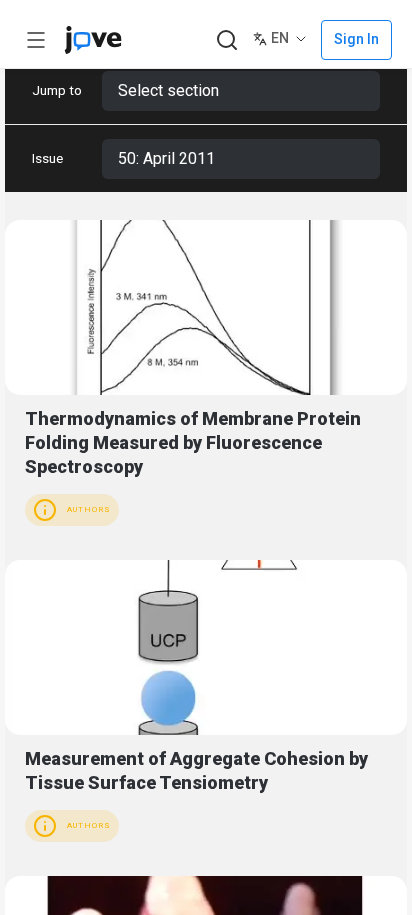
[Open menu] (36, 40)
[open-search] (226, 40)
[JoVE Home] (93, 40)
